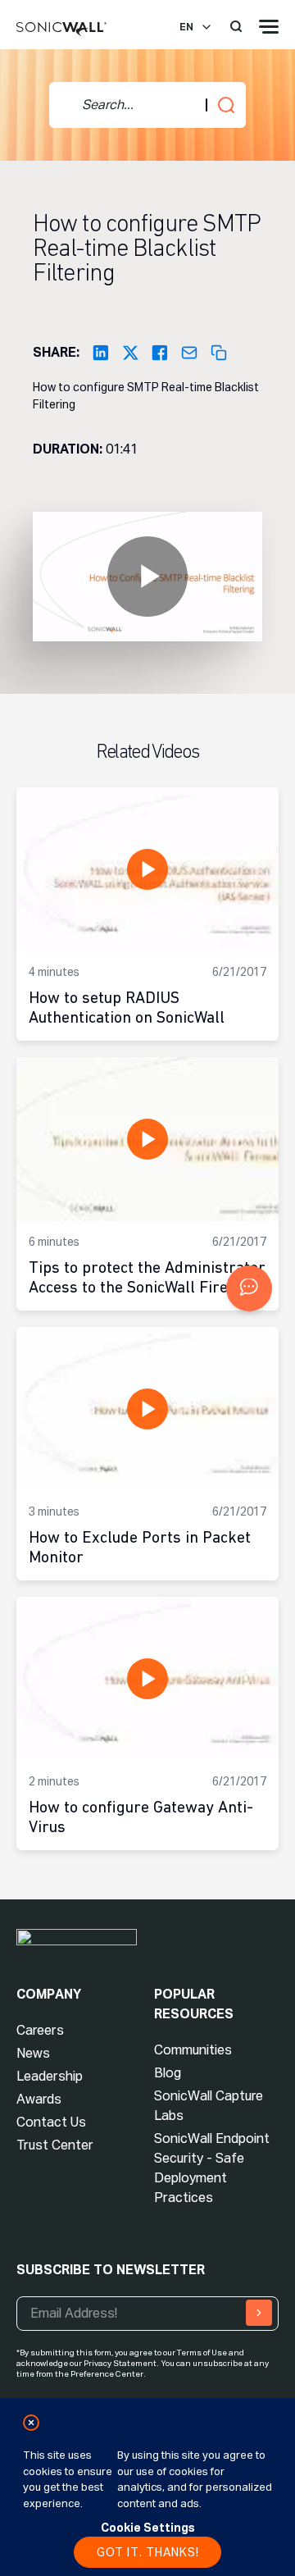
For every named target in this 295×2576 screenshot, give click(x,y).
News (33, 2053)
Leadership (50, 2076)
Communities (193, 2050)
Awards (39, 2099)
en (186, 27)
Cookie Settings (148, 2528)
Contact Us (51, 2122)
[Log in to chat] (249, 1288)
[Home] (61, 30)
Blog (168, 2073)
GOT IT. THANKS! (148, 2552)
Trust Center (55, 2145)
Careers (40, 2030)
